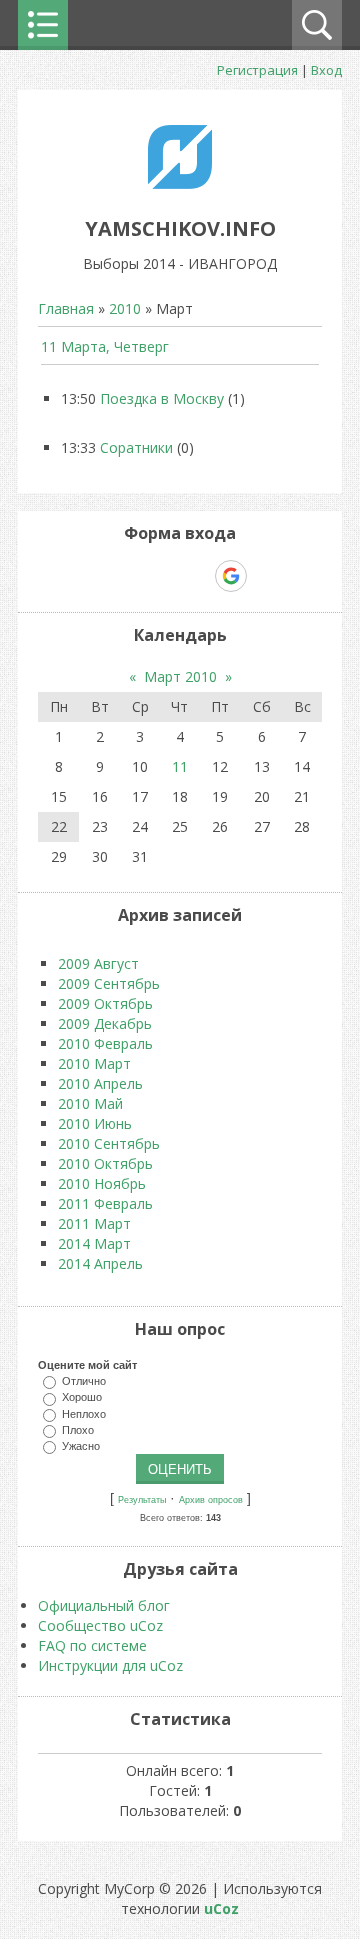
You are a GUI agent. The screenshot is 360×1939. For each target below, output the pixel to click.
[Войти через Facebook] (162, 576)
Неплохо (84, 1413)
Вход (326, 70)
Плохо (78, 1429)
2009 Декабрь (105, 1023)
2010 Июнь (95, 1123)
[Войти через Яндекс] (196, 576)
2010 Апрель (100, 1083)
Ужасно (81, 1446)
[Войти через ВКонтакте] (128, 576)
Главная (66, 308)
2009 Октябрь (105, 1003)
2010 (125, 308)
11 (180, 766)
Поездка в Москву (162, 398)
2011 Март (94, 1223)
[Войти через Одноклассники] (266, 576)
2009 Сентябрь (109, 983)
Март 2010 (180, 676)
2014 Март (94, 1243)
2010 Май (90, 1103)
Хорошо (82, 1397)
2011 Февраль (105, 1203)
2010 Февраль (105, 1043)
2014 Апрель (100, 1263)
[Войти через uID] (94, 576)
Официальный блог (104, 1605)
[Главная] (180, 183)
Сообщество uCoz (100, 1625)
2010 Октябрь (105, 1163)
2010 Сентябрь (109, 1143)
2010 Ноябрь (102, 1183)
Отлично (84, 1381)
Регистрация (257, 70)
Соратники (136, 447)
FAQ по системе (92, 1645)
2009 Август (98, 963)
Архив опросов (211, 1500)
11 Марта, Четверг (105, 346)
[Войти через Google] (231, 576)
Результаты (142, 1500)
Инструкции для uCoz (110, 1665)
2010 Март (94, 1063)
